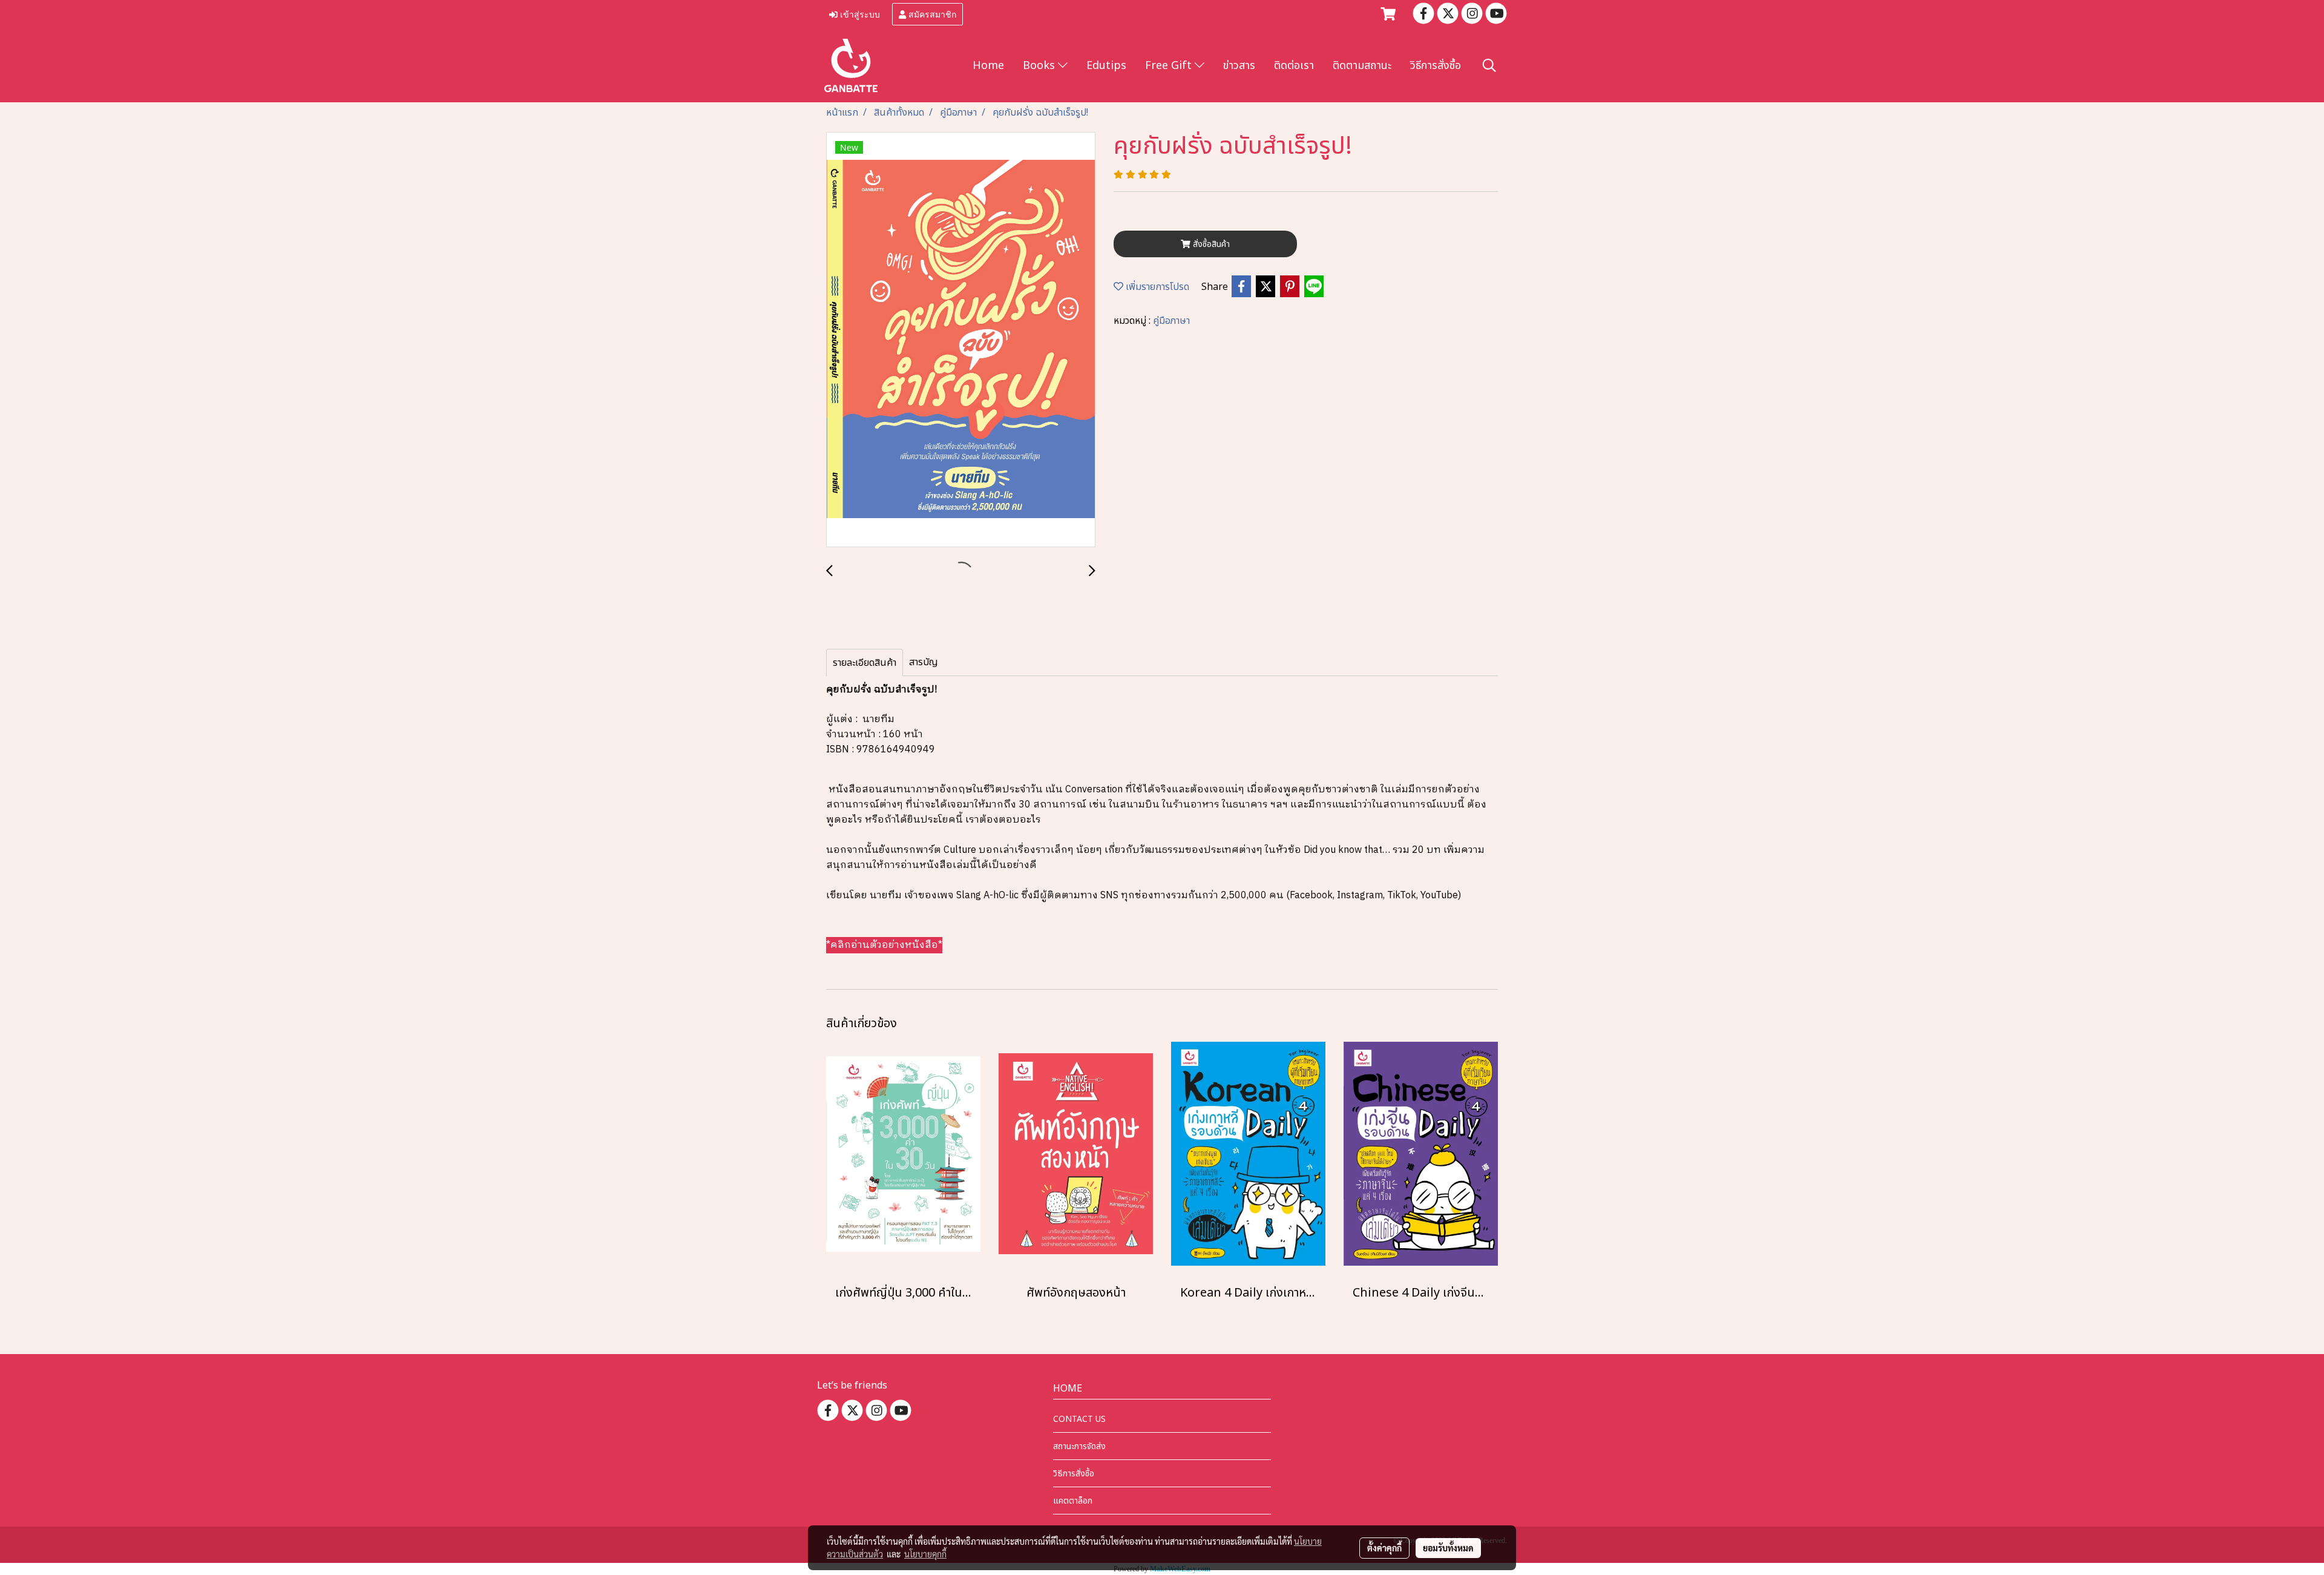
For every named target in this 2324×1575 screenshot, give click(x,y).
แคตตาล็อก (1073, 1501)
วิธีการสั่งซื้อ (1436, 66)
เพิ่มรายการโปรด (1156, 287)
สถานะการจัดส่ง (1079, 1446)
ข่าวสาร (1239, 66)
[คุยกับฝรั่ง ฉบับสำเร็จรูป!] (961, 340)
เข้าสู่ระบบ (859, 14)
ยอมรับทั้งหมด (1448, 1548)
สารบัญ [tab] (924, 662)
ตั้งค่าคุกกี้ (1384, 1548)
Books (1040, 66)
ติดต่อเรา (1294, 66)
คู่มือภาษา (1171, 321)
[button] (1489, 66)
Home (988, 66)
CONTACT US (1079, 1419)
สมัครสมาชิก (931, 14)
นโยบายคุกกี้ (925, 1554)
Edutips (1106, 66)
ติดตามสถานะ (1362, 66)
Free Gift (1170, 66)
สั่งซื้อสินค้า (1210, 244)
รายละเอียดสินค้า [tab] (865, 663)
